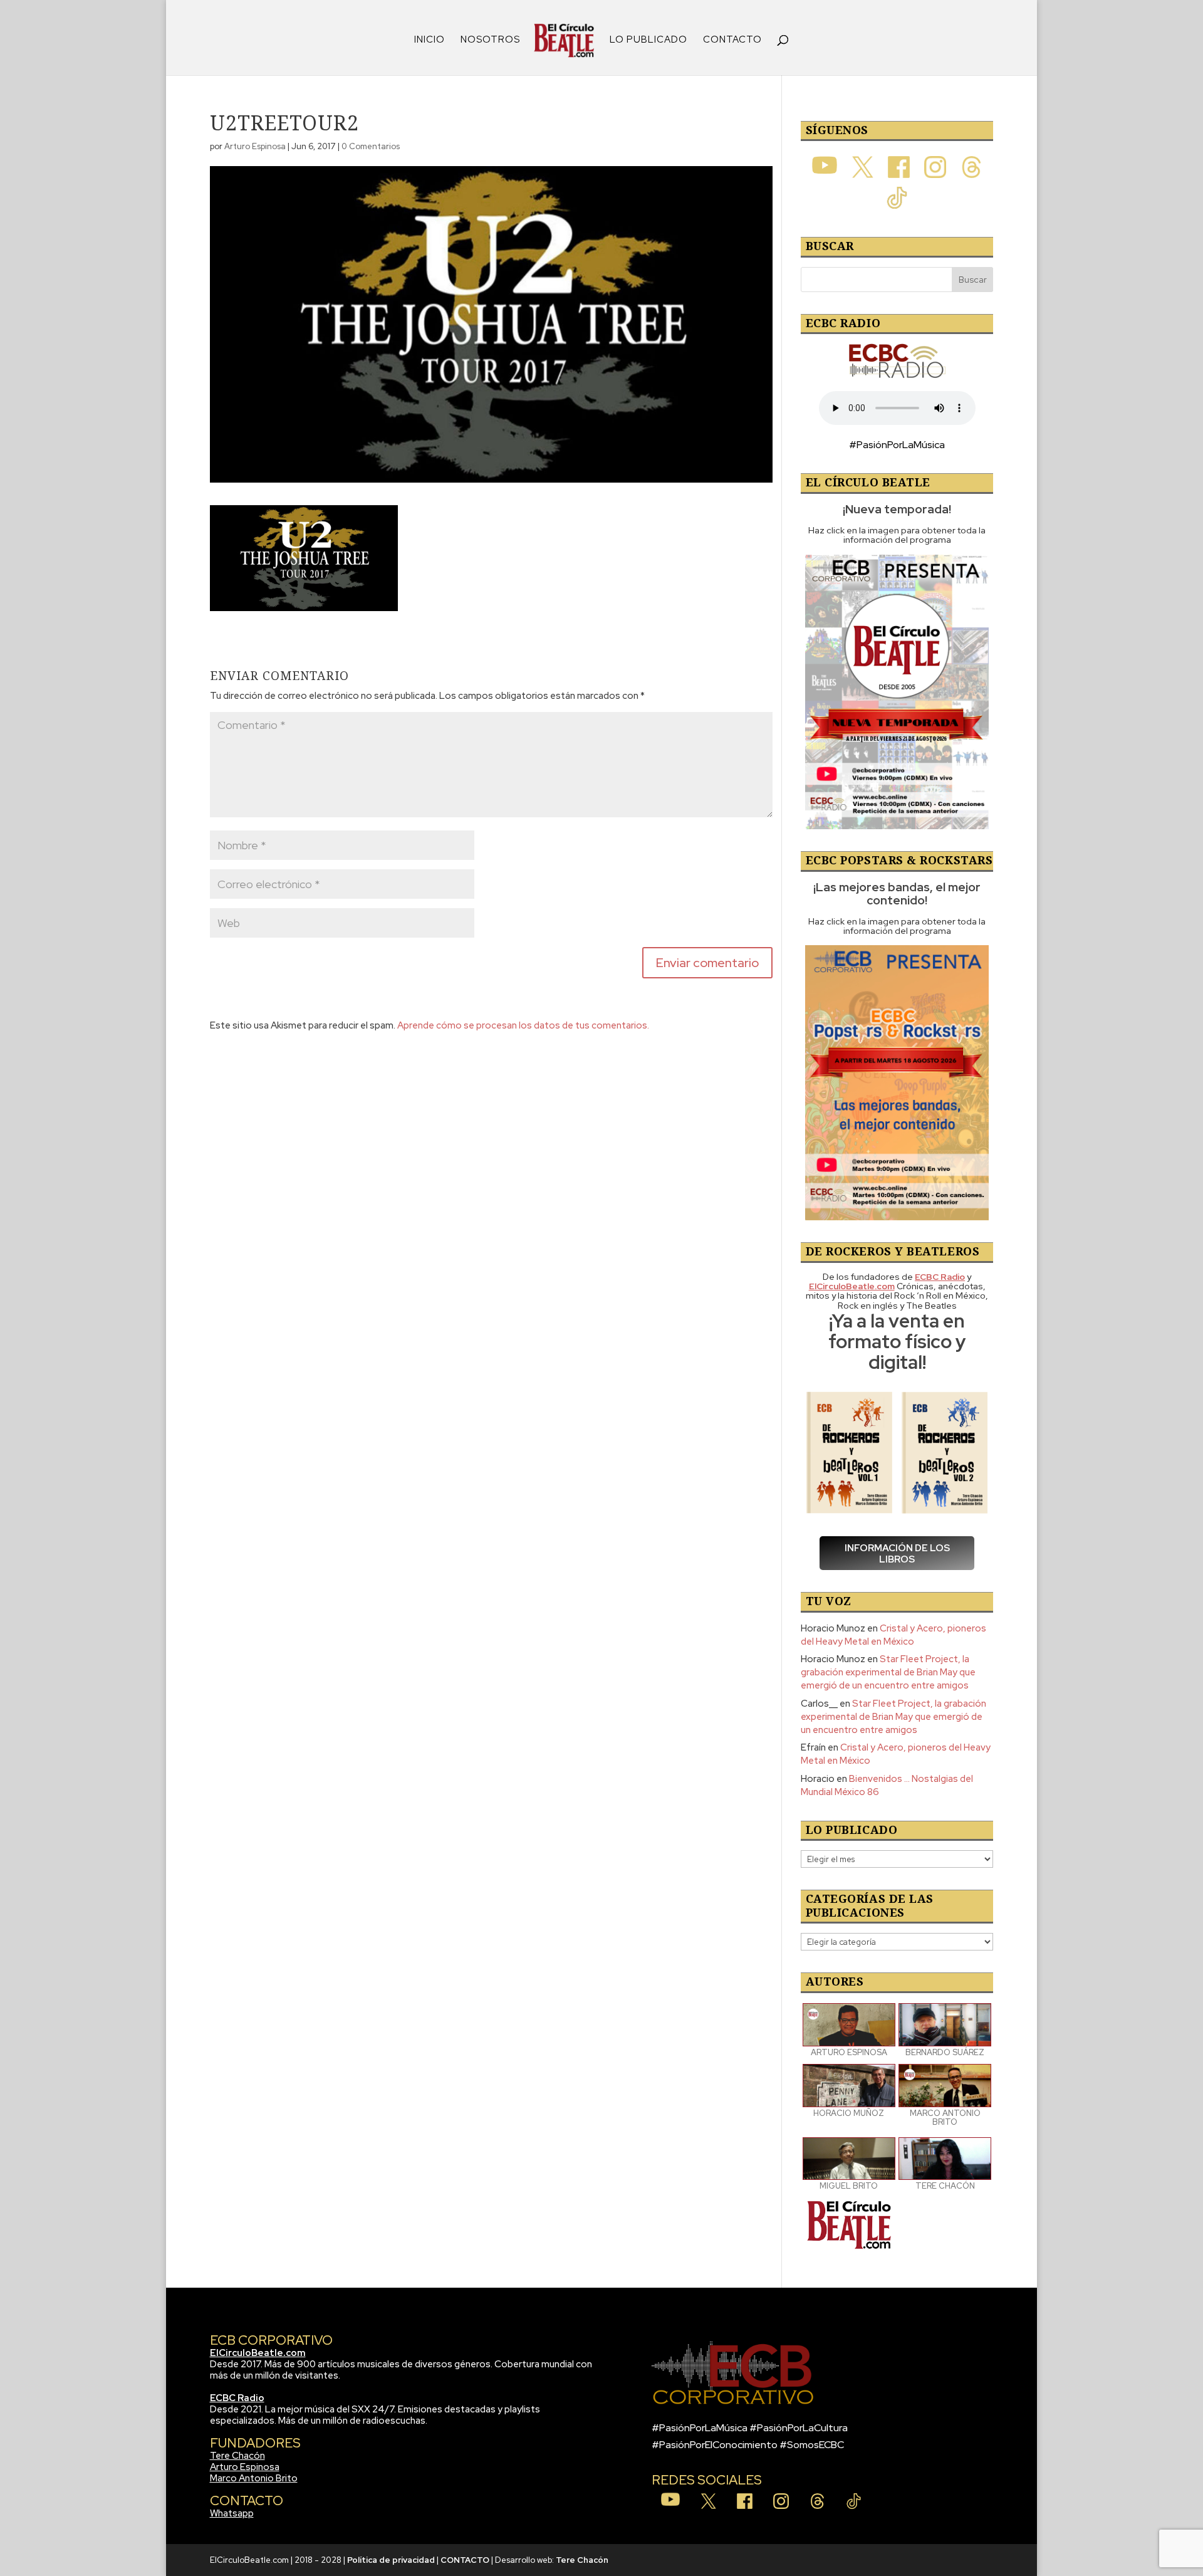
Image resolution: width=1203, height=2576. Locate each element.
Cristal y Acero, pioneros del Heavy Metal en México (893, 1635)
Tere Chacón (237, 2456)
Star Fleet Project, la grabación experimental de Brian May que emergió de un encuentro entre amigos (888, 1672)
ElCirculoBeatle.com (258, 2353)
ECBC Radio (237, 2398)
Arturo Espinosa (255, 146)
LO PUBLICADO (648, 40)
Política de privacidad (391, 2560)
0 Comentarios (371, 146)
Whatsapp (232, 2513)
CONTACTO (732, 40)
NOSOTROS (490, 40)
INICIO (430, 40)
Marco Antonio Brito (254, 2478)
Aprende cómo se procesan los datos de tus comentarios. (523, 1025)
